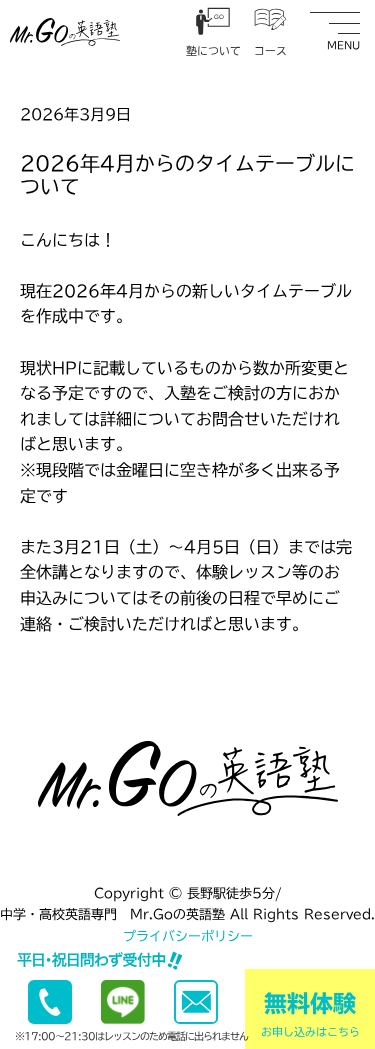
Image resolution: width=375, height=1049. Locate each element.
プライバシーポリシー (188, 936)
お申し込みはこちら (310, 1014)
